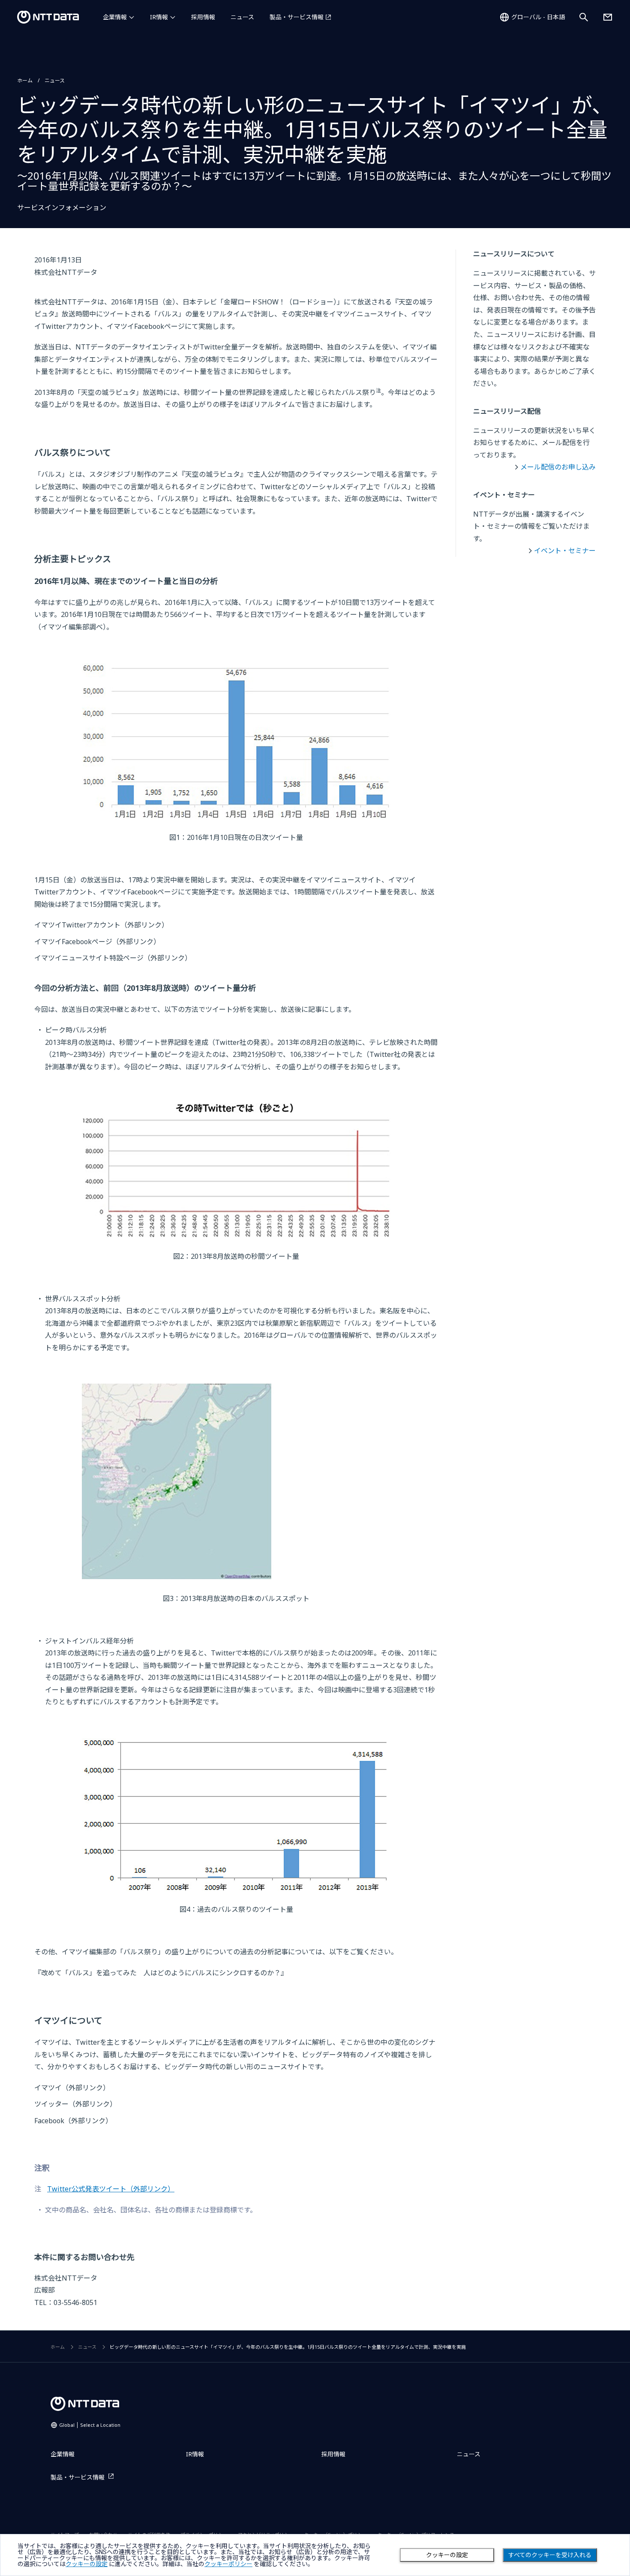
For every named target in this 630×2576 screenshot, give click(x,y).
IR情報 (159, 17)
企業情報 (115, 17)
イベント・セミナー (565, 551)
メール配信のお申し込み (558, 467)
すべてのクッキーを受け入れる (550, 2555)
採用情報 (203, 17)
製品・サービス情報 (297, 17)
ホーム (25, 80)
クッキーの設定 (447, 2555)
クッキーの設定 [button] (87, 2564)
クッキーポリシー (228, 2564)
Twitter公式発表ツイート (111, 2189)
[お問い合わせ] (608, 17)
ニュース (242, 17)
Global (90, 2425)
